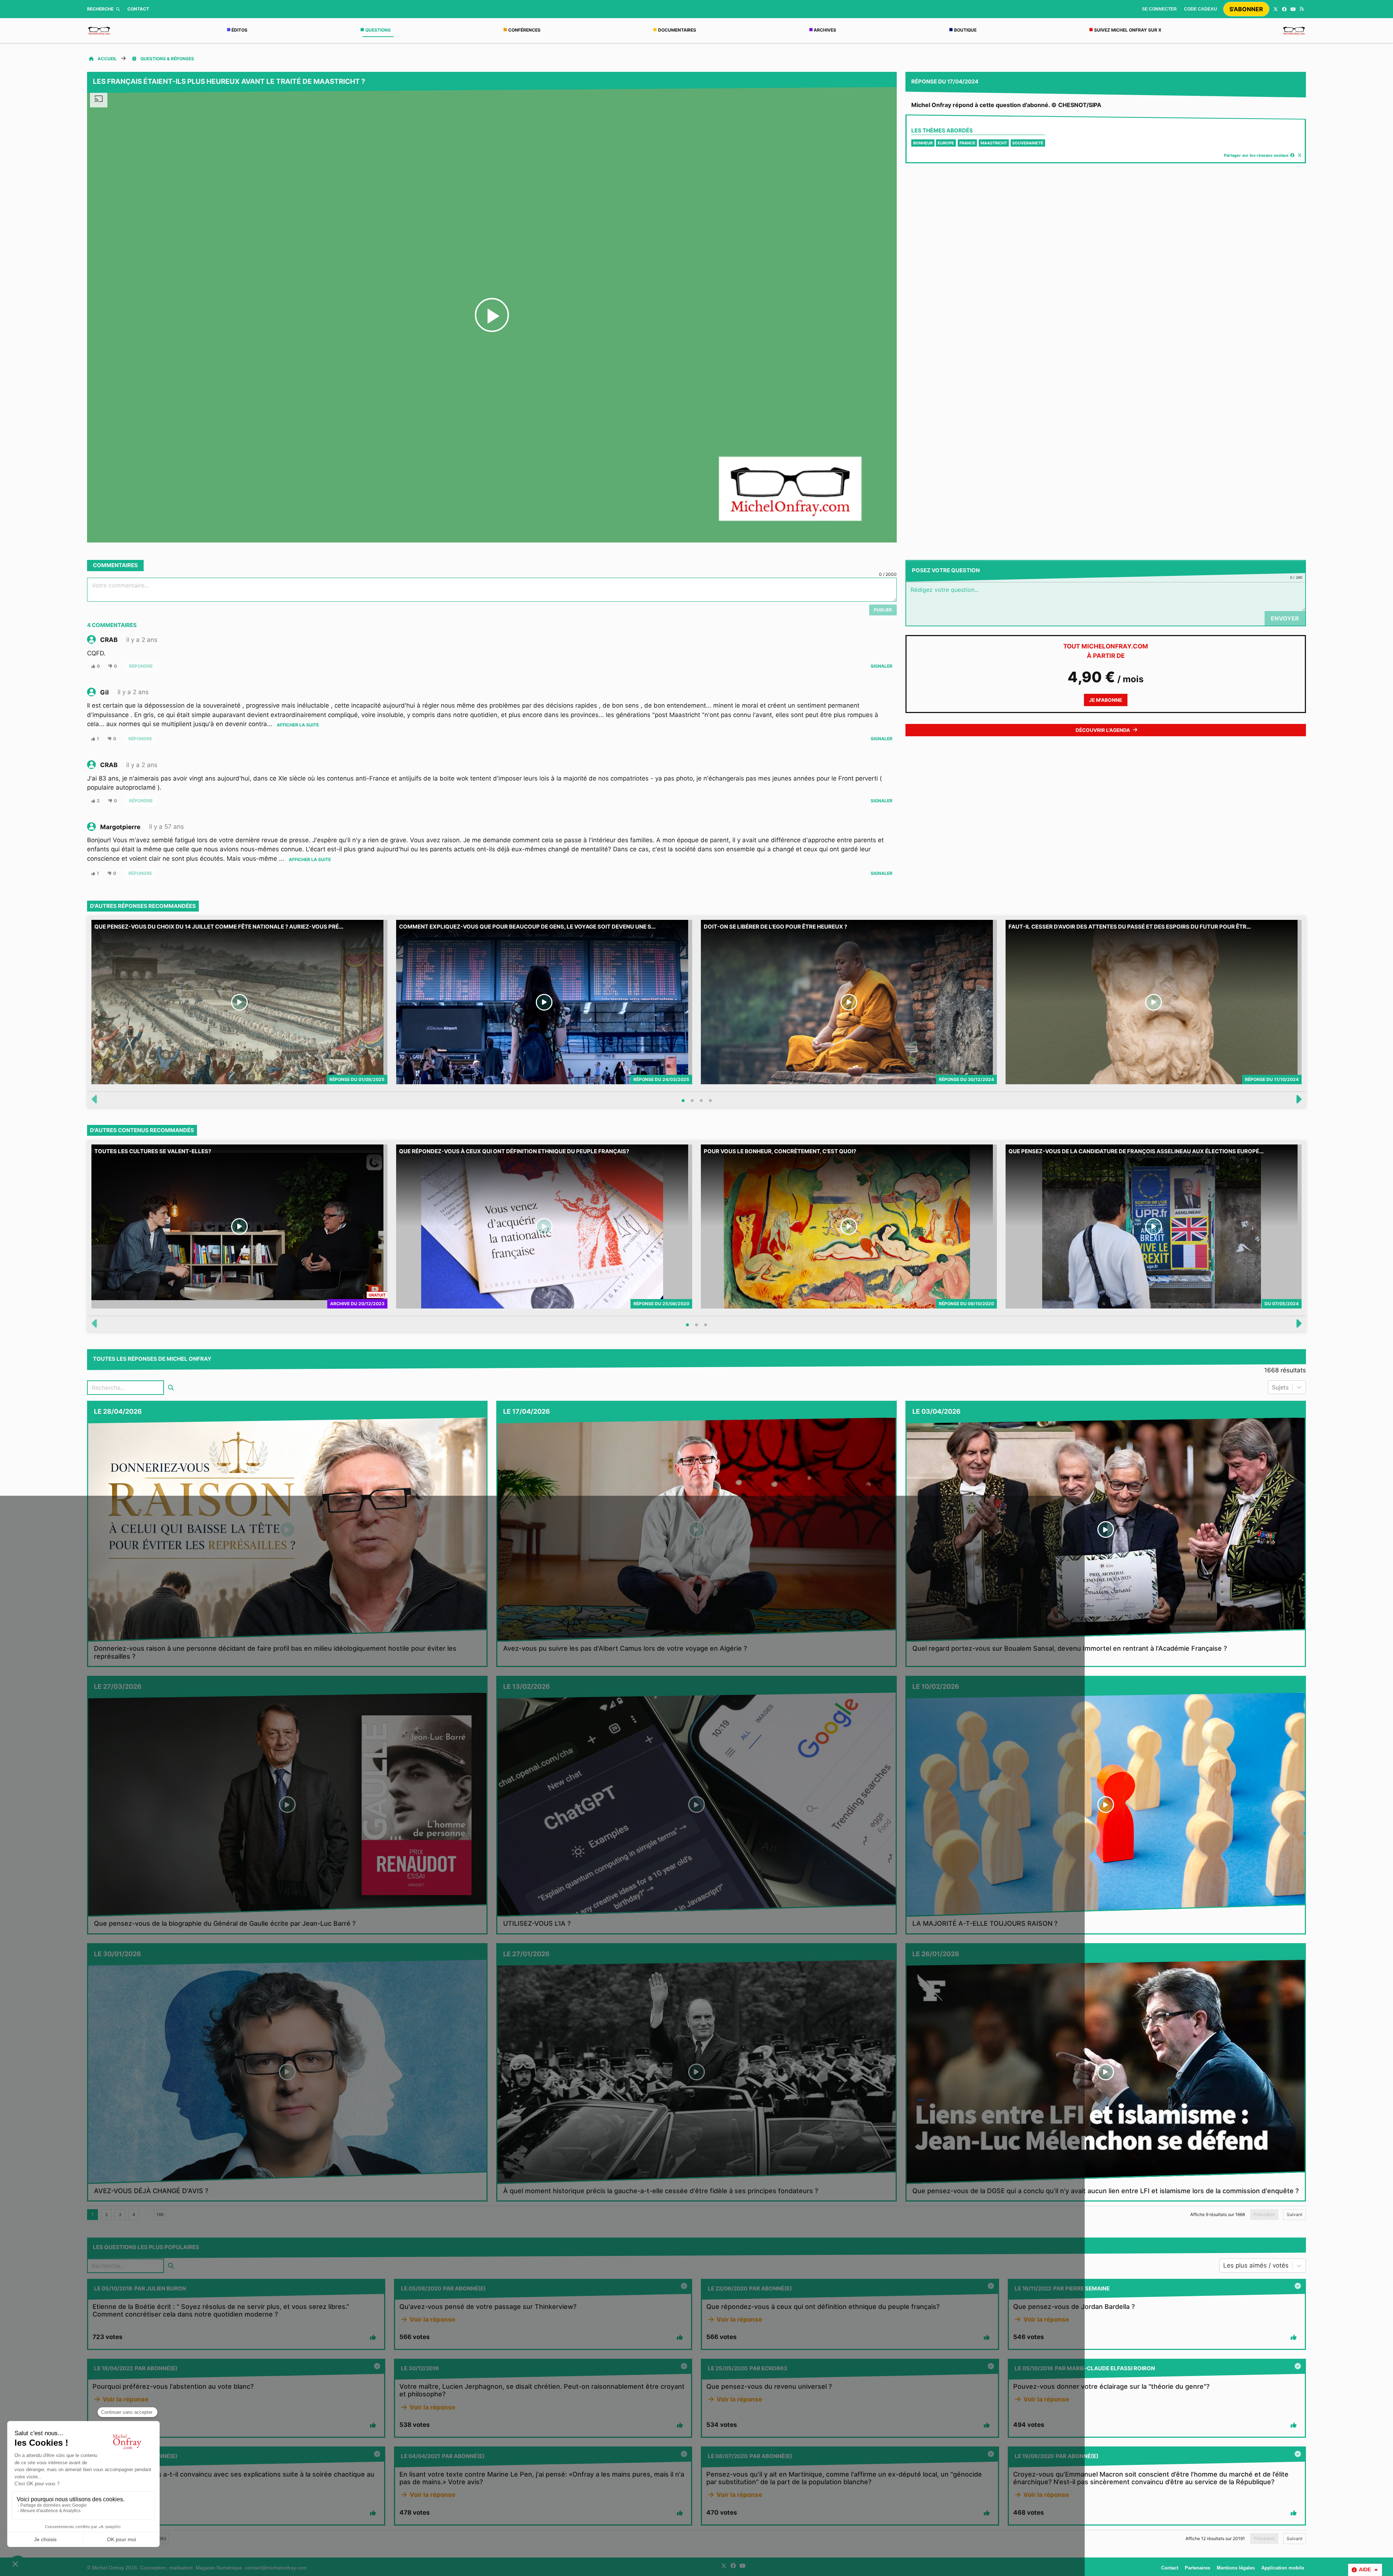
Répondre (141, 666)
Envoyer (1285, 618)
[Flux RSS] (1302, 9)
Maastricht (994, 143)
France (967, 143)
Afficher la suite (298, 725)
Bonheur (923, 143)
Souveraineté (1028, 143)
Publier (883, 610)
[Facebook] (1284, 9)
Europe (946, 143)
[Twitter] (1275, 9)
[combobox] (1273, 1387)
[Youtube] (1293, 9)
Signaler (882, 666)
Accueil (107, 59)
